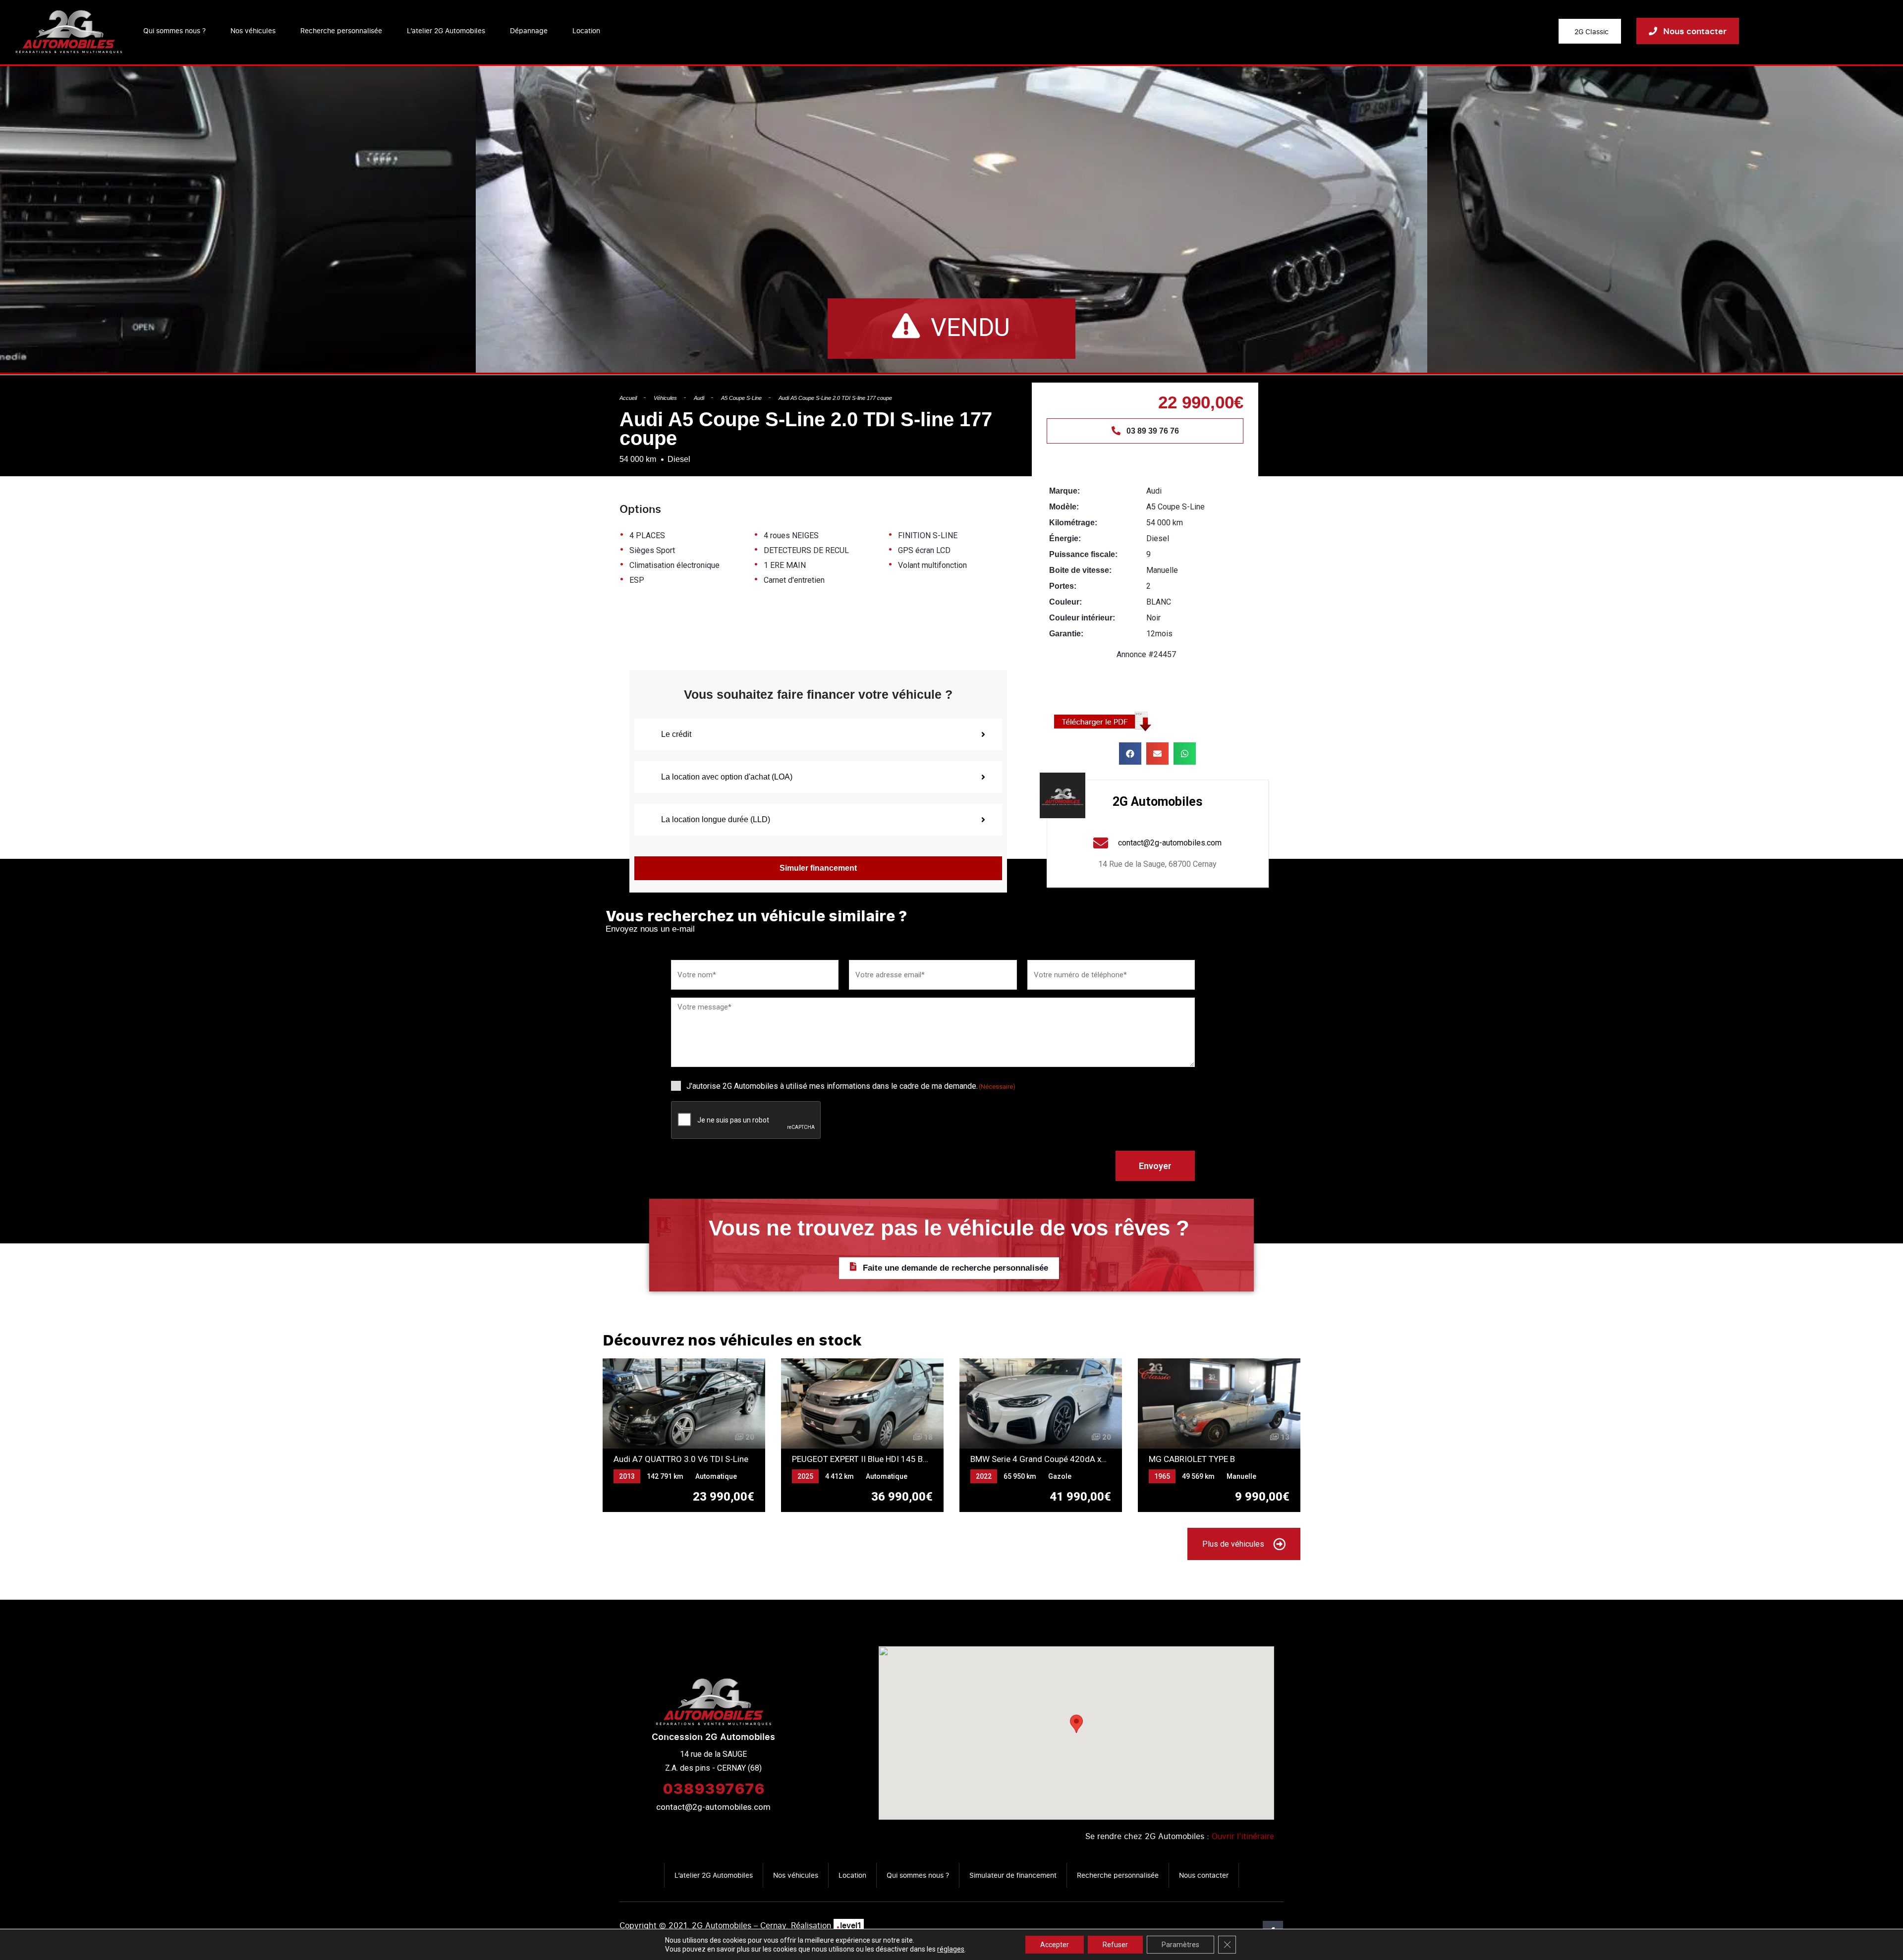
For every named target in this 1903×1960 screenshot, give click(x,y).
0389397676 (714, 1788)
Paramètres (1180, 1945)
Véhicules (665, 398)
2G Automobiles (1157, 802)
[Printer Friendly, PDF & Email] (1106, 721)
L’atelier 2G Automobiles (446, 30)
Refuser (1115, 1945)
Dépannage (529, 30)
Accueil (628, 398)
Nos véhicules (253, 30)
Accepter (1055, 1945)
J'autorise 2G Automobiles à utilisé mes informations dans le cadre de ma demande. (851, 1086)
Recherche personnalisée (341, 30)
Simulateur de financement (1013, 1875)
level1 (849, 1925)
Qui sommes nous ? (174, 30)
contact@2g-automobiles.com (713, 1807)
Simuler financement (818, 868)
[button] (1130, 754)
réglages (951, 1949)
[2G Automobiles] (1063, 795)
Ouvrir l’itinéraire (1243, 1836)
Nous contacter (1204, 1875)
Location (586, 30)
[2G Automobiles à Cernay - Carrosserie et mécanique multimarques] (69, 31)
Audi (699, 398)
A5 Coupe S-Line (741, 398)
